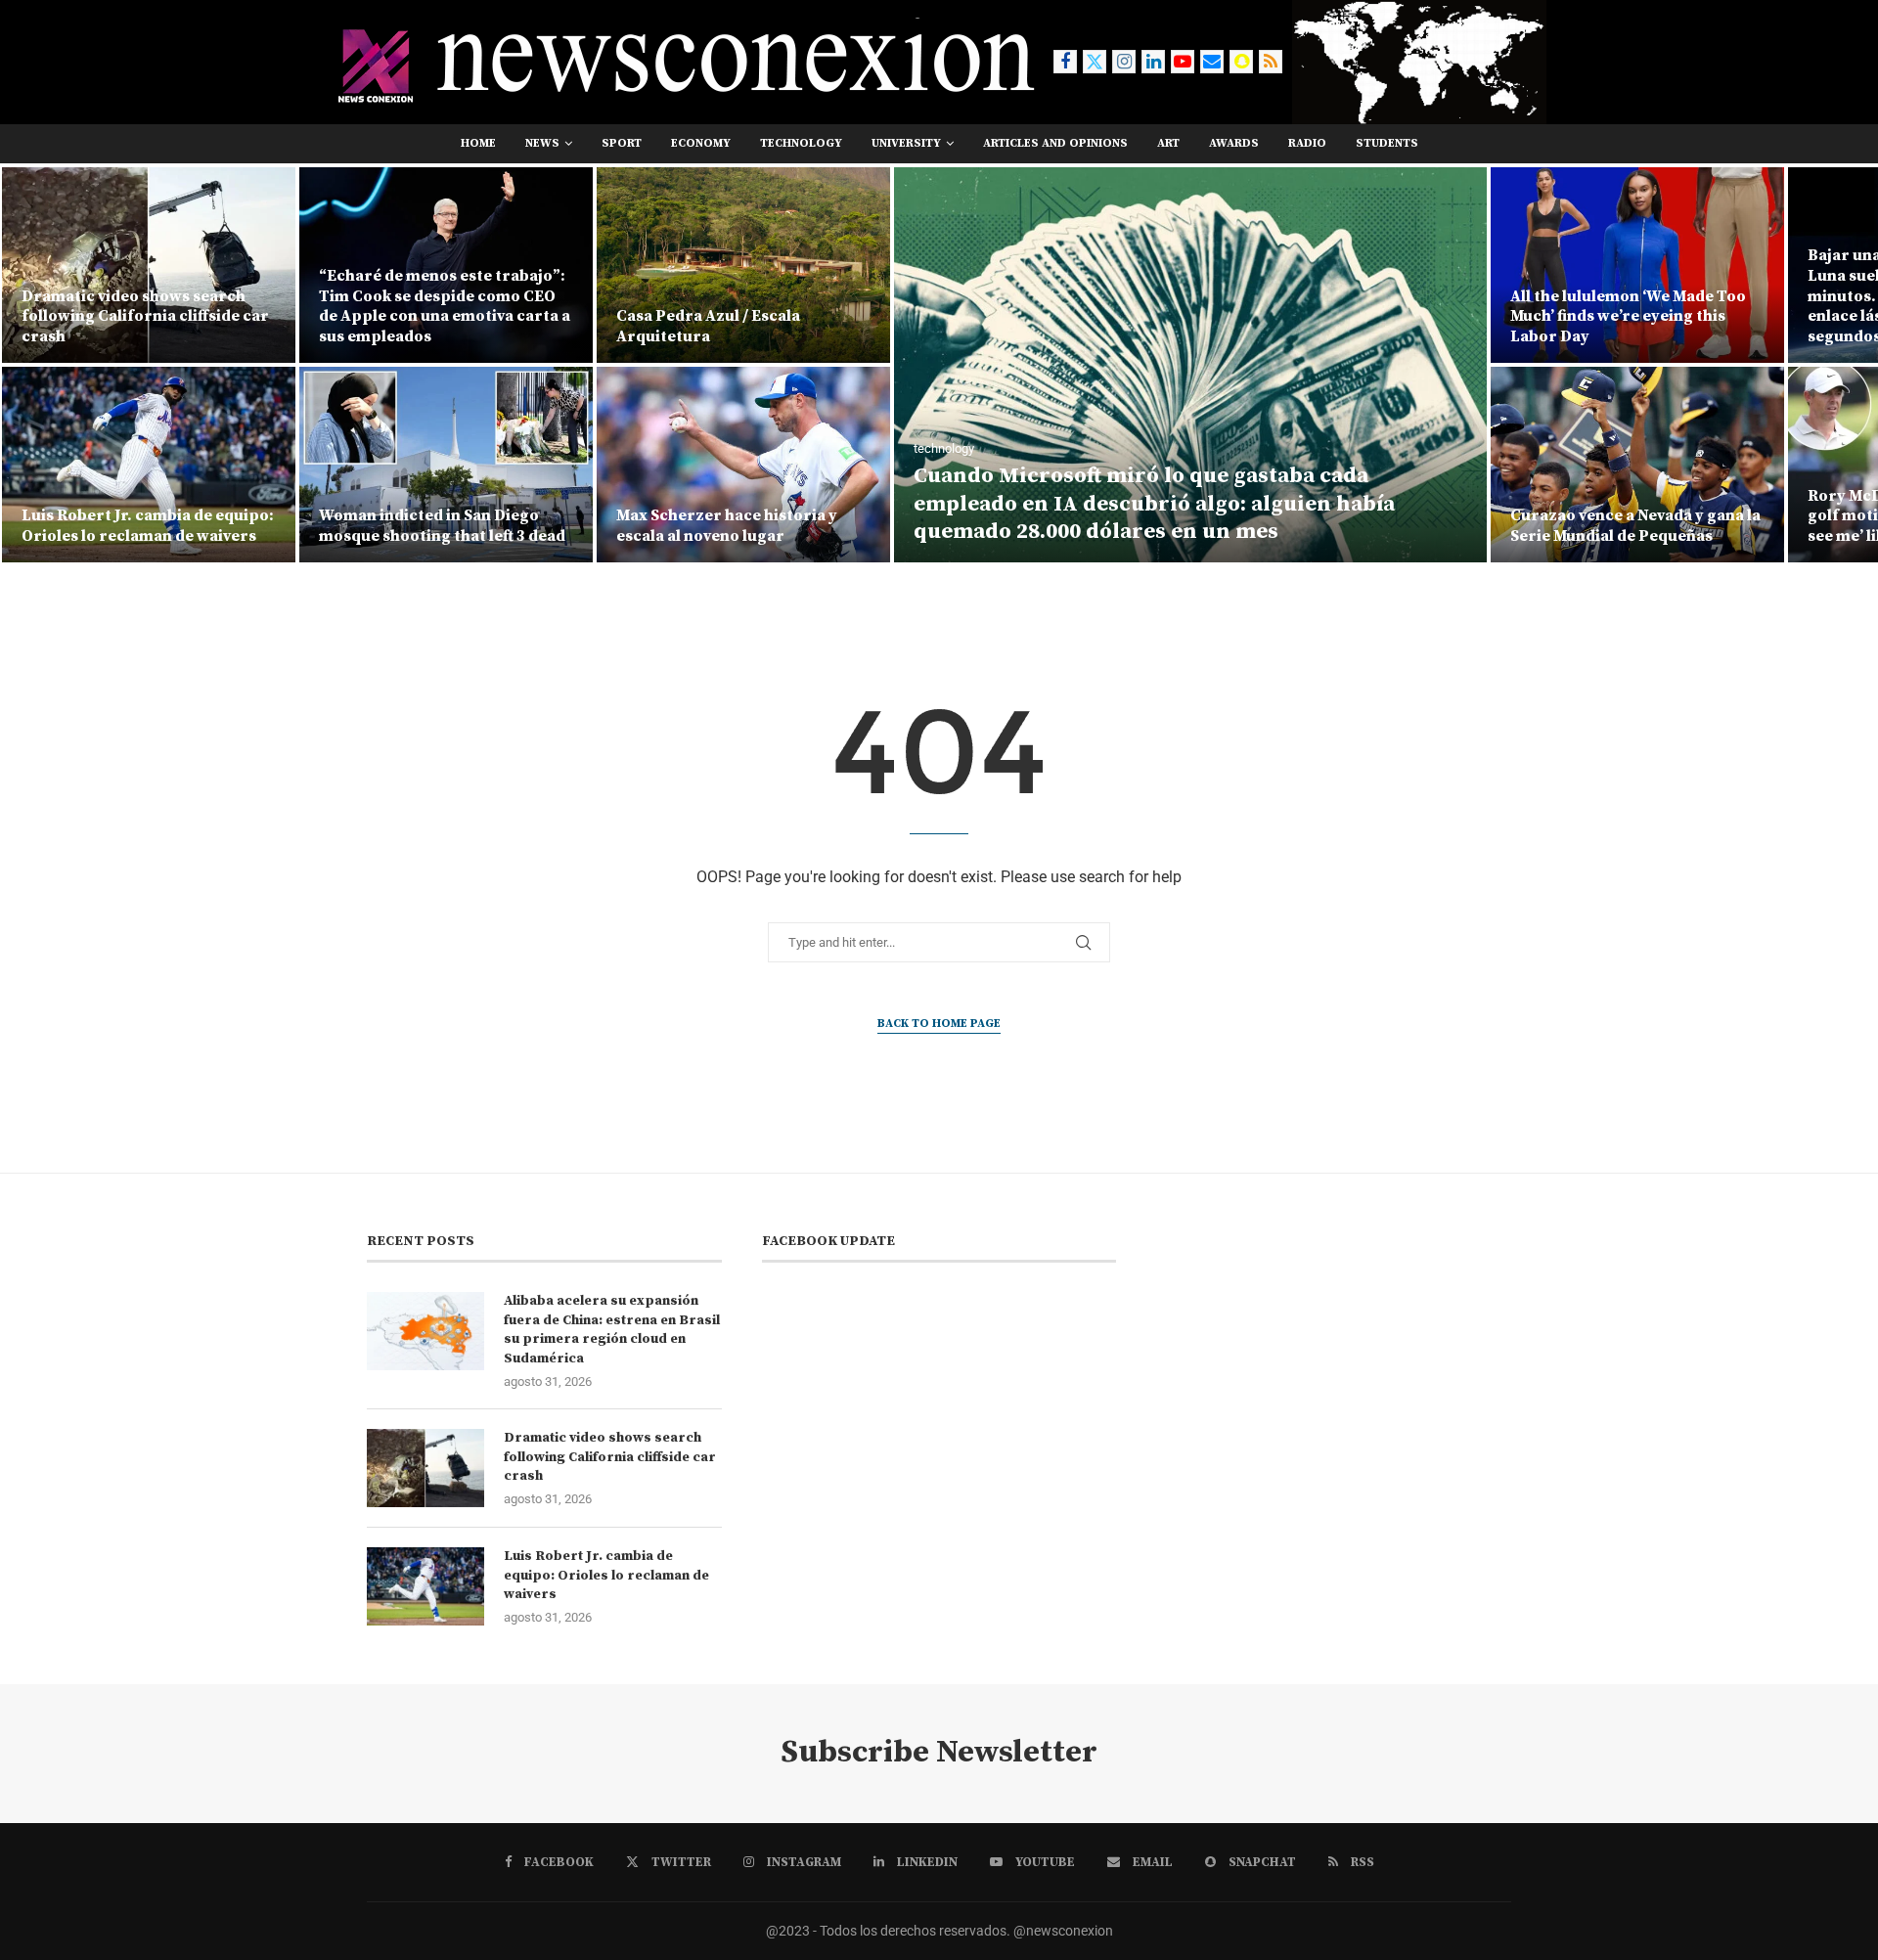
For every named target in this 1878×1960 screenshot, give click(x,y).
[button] (36, 364)
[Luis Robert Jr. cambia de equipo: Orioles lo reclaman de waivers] (425, 1586)
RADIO (1307, 143)
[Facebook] (1065, 62)
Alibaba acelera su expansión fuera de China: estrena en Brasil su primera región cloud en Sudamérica (612, 1330)
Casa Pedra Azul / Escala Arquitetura (411, 326)
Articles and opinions (1055, 143)
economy (701, 143)
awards (1234, 143)
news (542, 143)
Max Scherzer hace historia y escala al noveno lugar (429, 526)
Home (478, 143)
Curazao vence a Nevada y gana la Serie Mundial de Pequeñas (1338, 526)
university (906, 143)
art (1168, 143)
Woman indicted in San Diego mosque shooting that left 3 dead (145, 526)
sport (622, 143)
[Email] (1212, 62)
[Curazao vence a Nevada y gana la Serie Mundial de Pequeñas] (1340, 465)
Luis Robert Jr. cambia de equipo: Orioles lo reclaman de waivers (606, 1575)
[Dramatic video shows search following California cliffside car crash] (425, 1468)
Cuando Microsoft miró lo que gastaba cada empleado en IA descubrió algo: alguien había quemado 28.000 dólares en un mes (857, 504)
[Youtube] (1183, 62)
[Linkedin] (1153, 62)
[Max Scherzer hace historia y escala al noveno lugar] (446, 465)
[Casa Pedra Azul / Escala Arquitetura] (446, 265)
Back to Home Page (939, 1024)
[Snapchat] (1241, 62)
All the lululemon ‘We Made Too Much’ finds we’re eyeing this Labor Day (1331, 317)
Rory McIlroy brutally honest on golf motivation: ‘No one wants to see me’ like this (1635, 516)
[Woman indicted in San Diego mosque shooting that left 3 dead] (149, 465)
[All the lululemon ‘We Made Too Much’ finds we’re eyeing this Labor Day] (1340, 265)
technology (801, 143)
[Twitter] (1095, 62)
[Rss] (1271, 62)
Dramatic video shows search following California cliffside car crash (610, 1457)
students (1387, 143)
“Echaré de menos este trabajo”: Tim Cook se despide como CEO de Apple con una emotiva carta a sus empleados (147, 306)
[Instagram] (1124, 62)
